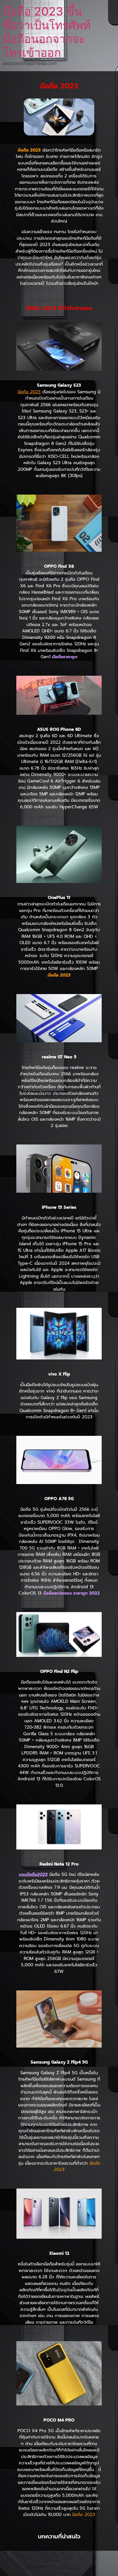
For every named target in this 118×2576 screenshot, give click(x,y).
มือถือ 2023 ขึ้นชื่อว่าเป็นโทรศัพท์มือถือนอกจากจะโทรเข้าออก (47, 32)
